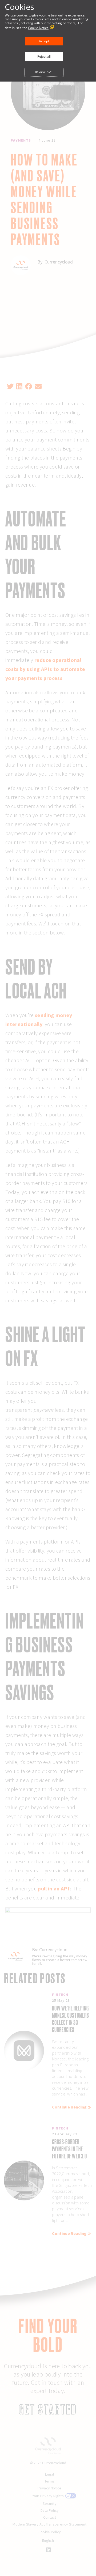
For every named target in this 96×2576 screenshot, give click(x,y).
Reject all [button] (44, 56)
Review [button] (40, 72)
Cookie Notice (38, 28)
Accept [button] (44, 41)
